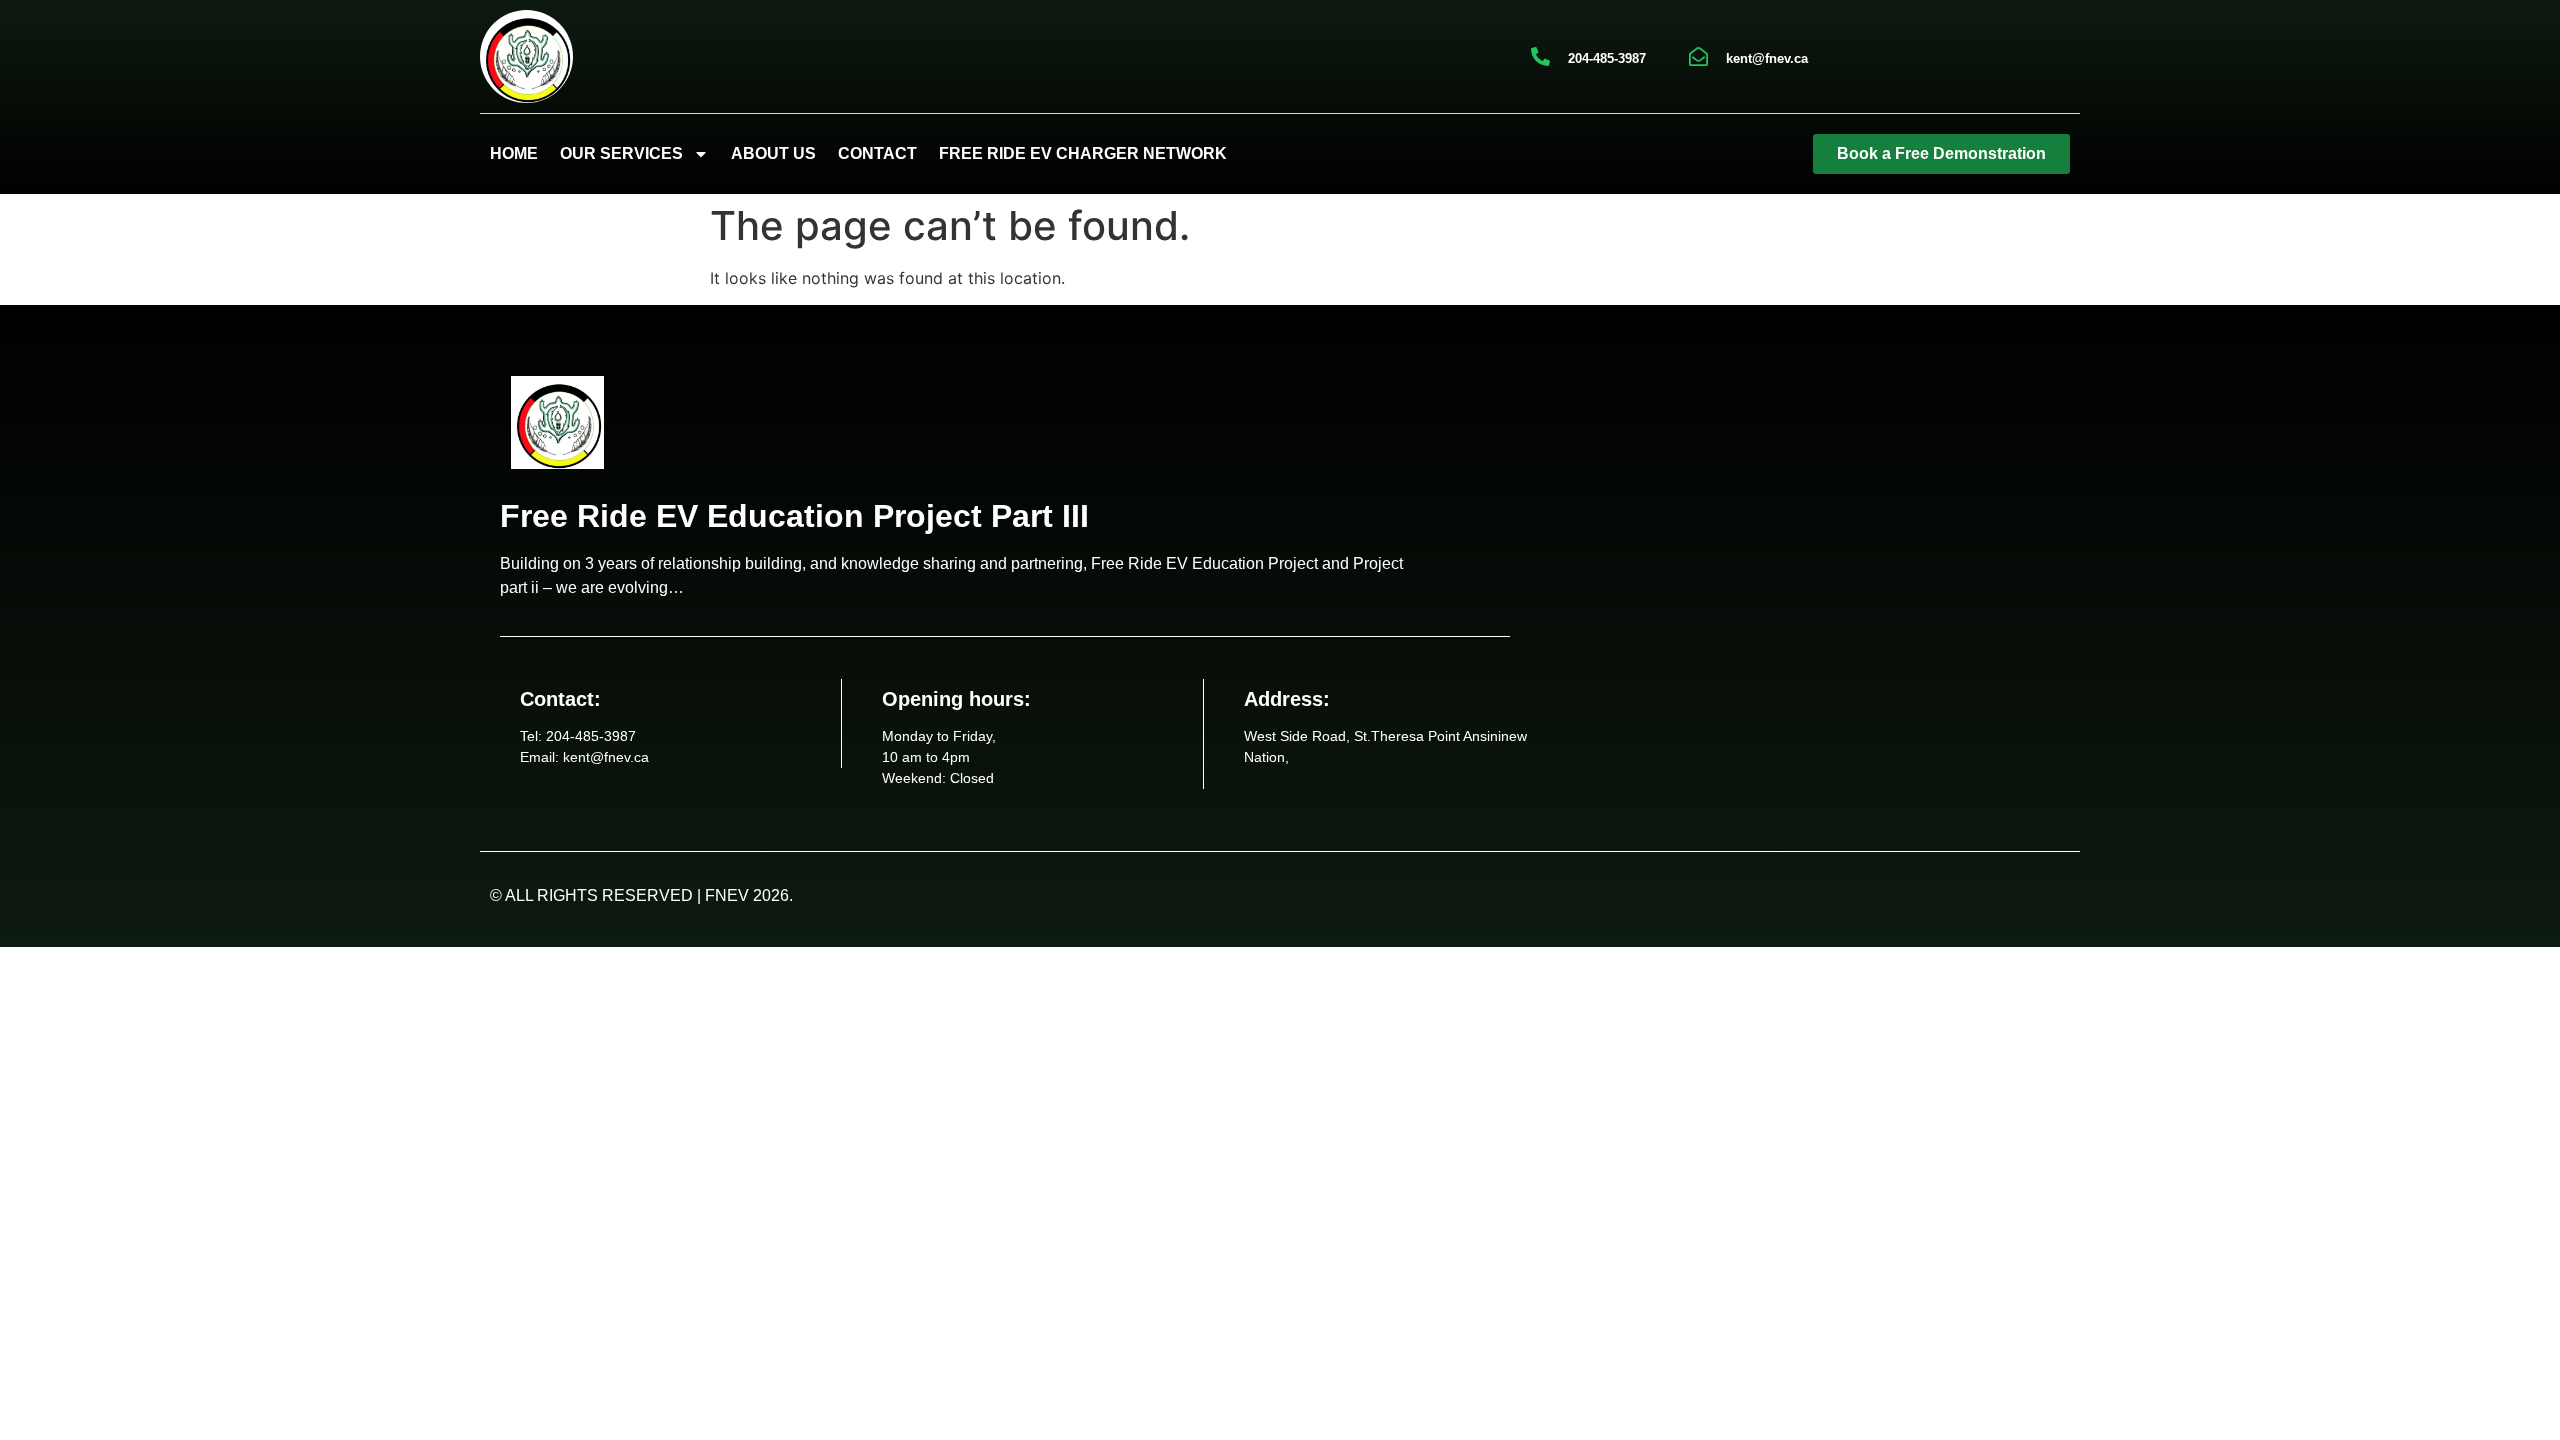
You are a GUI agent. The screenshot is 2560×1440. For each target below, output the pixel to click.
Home (514, 153)
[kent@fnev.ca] (1698, 56)
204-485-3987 (1607, 58)
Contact (877, 153)
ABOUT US (773, 153)
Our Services (621, 153)
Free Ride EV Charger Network (1083, 153)
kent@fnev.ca (1767, 58)
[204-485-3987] (1540, 56)
